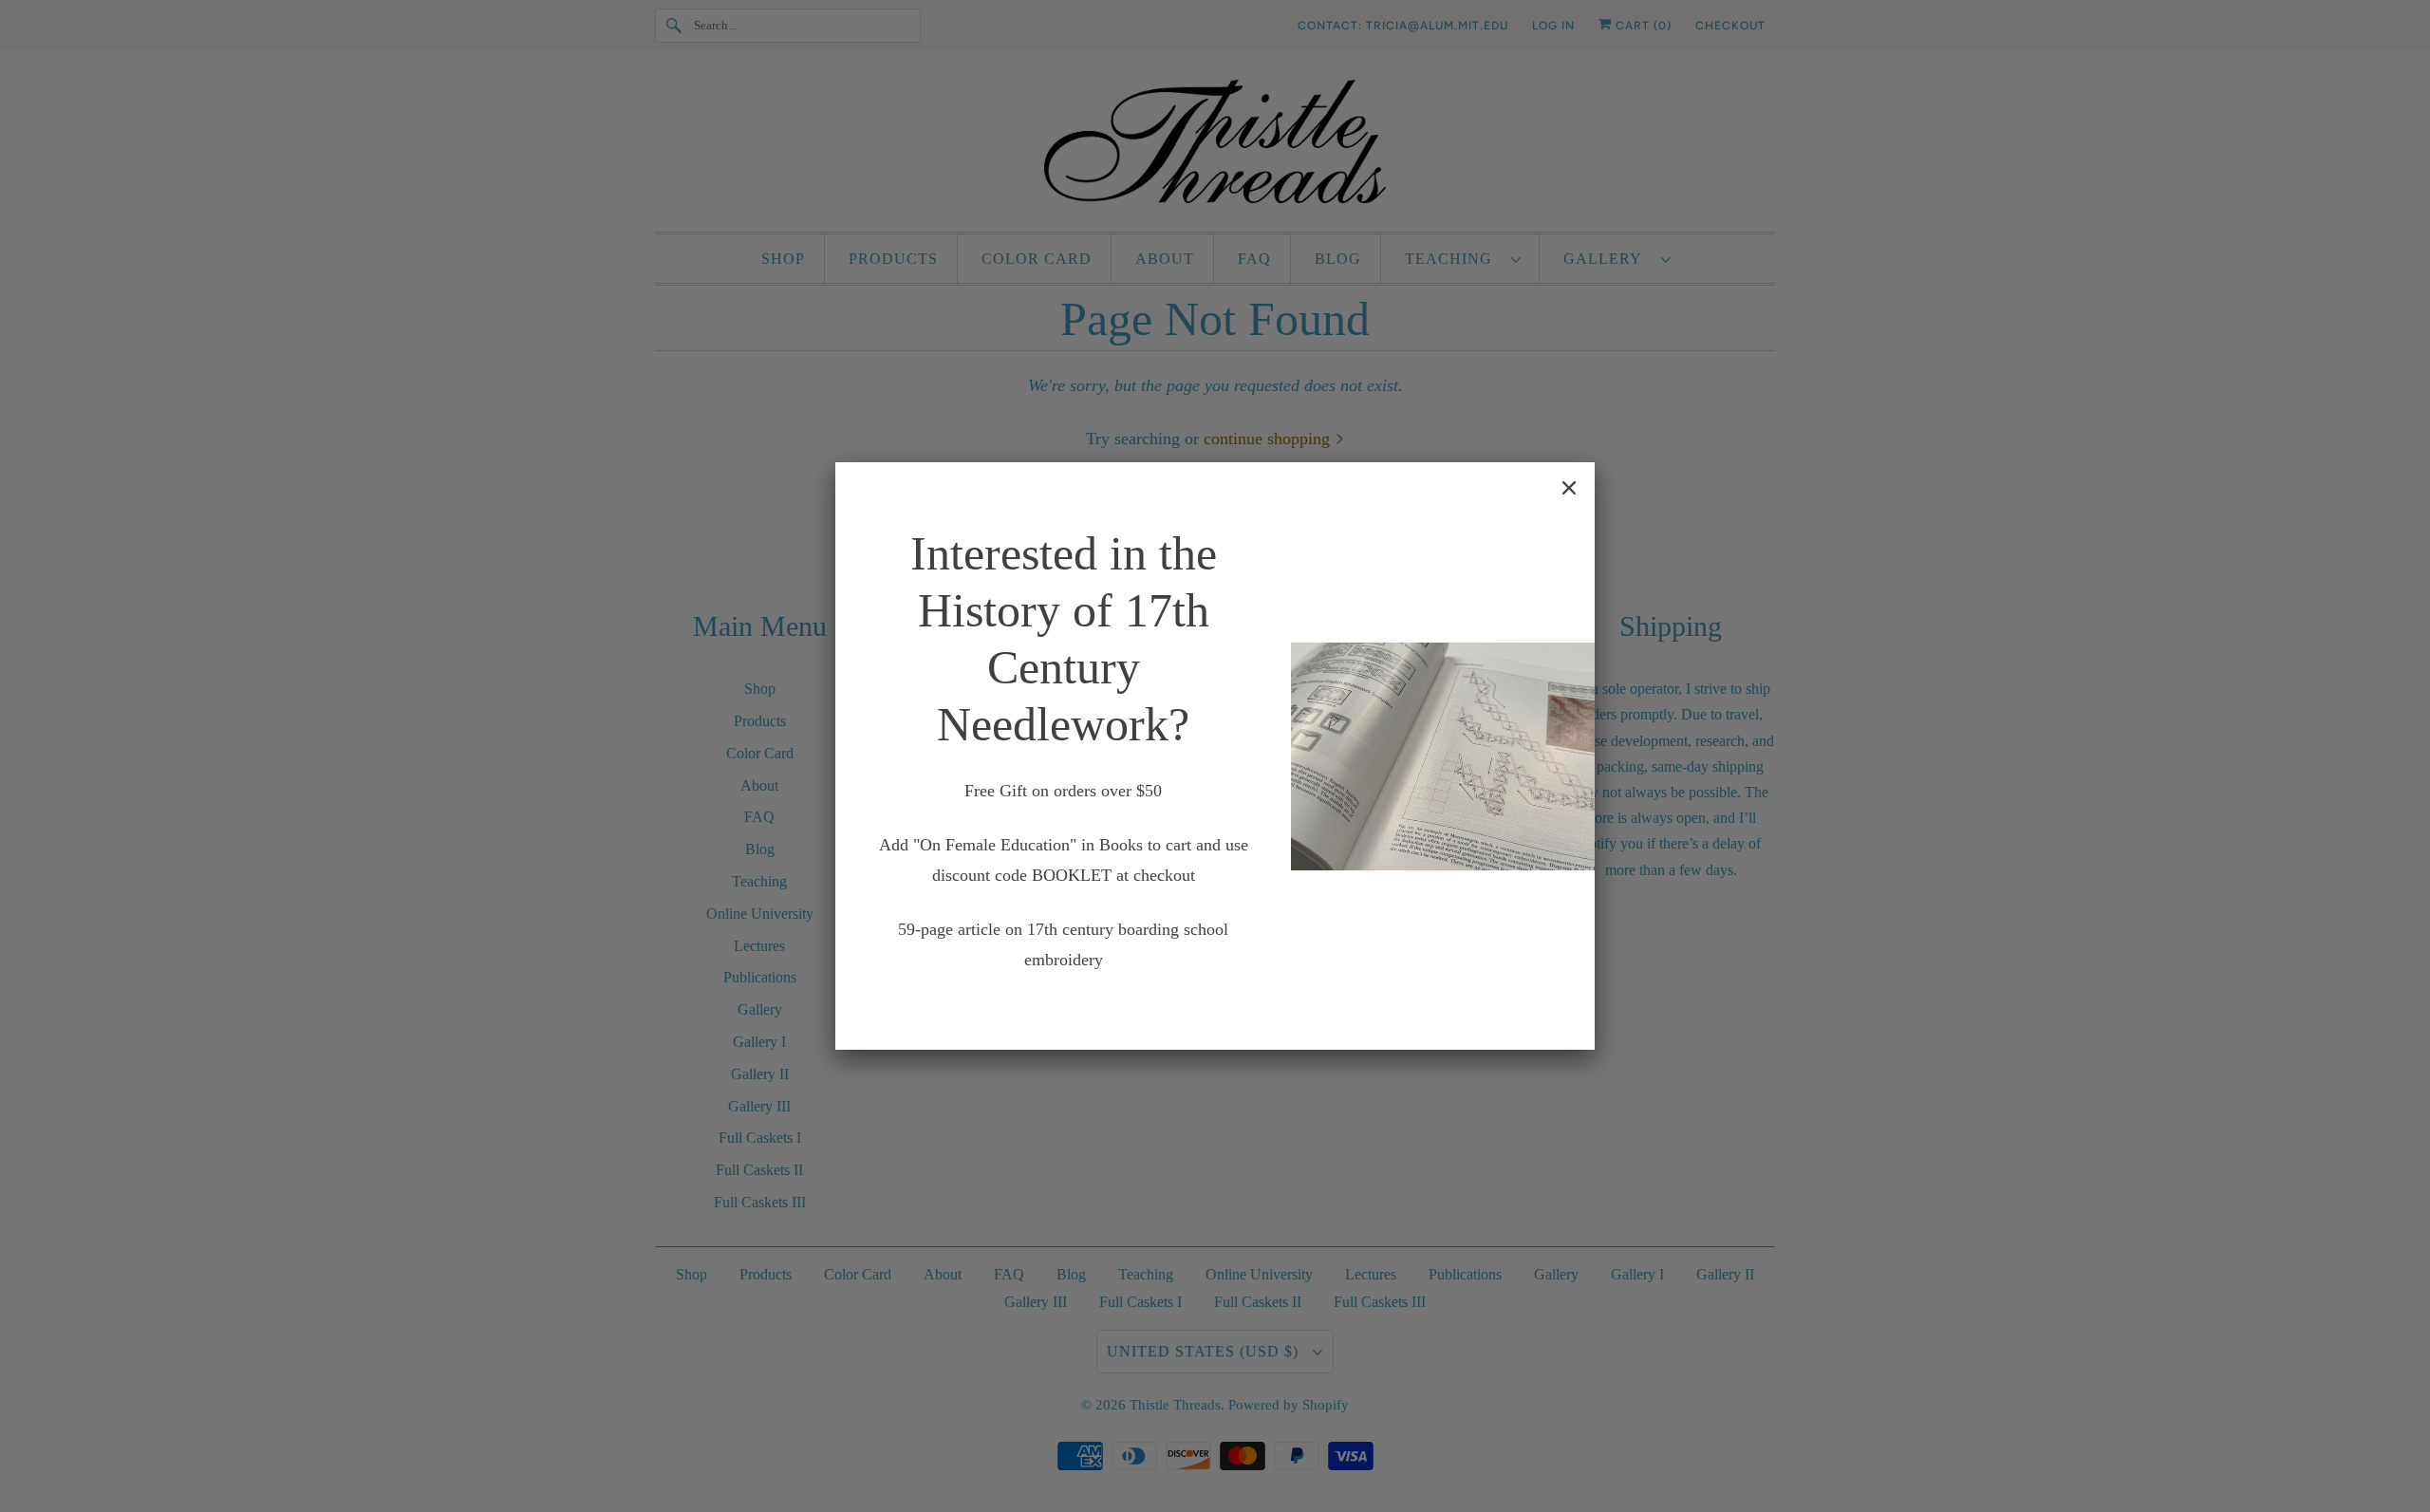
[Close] (1569, 488)
